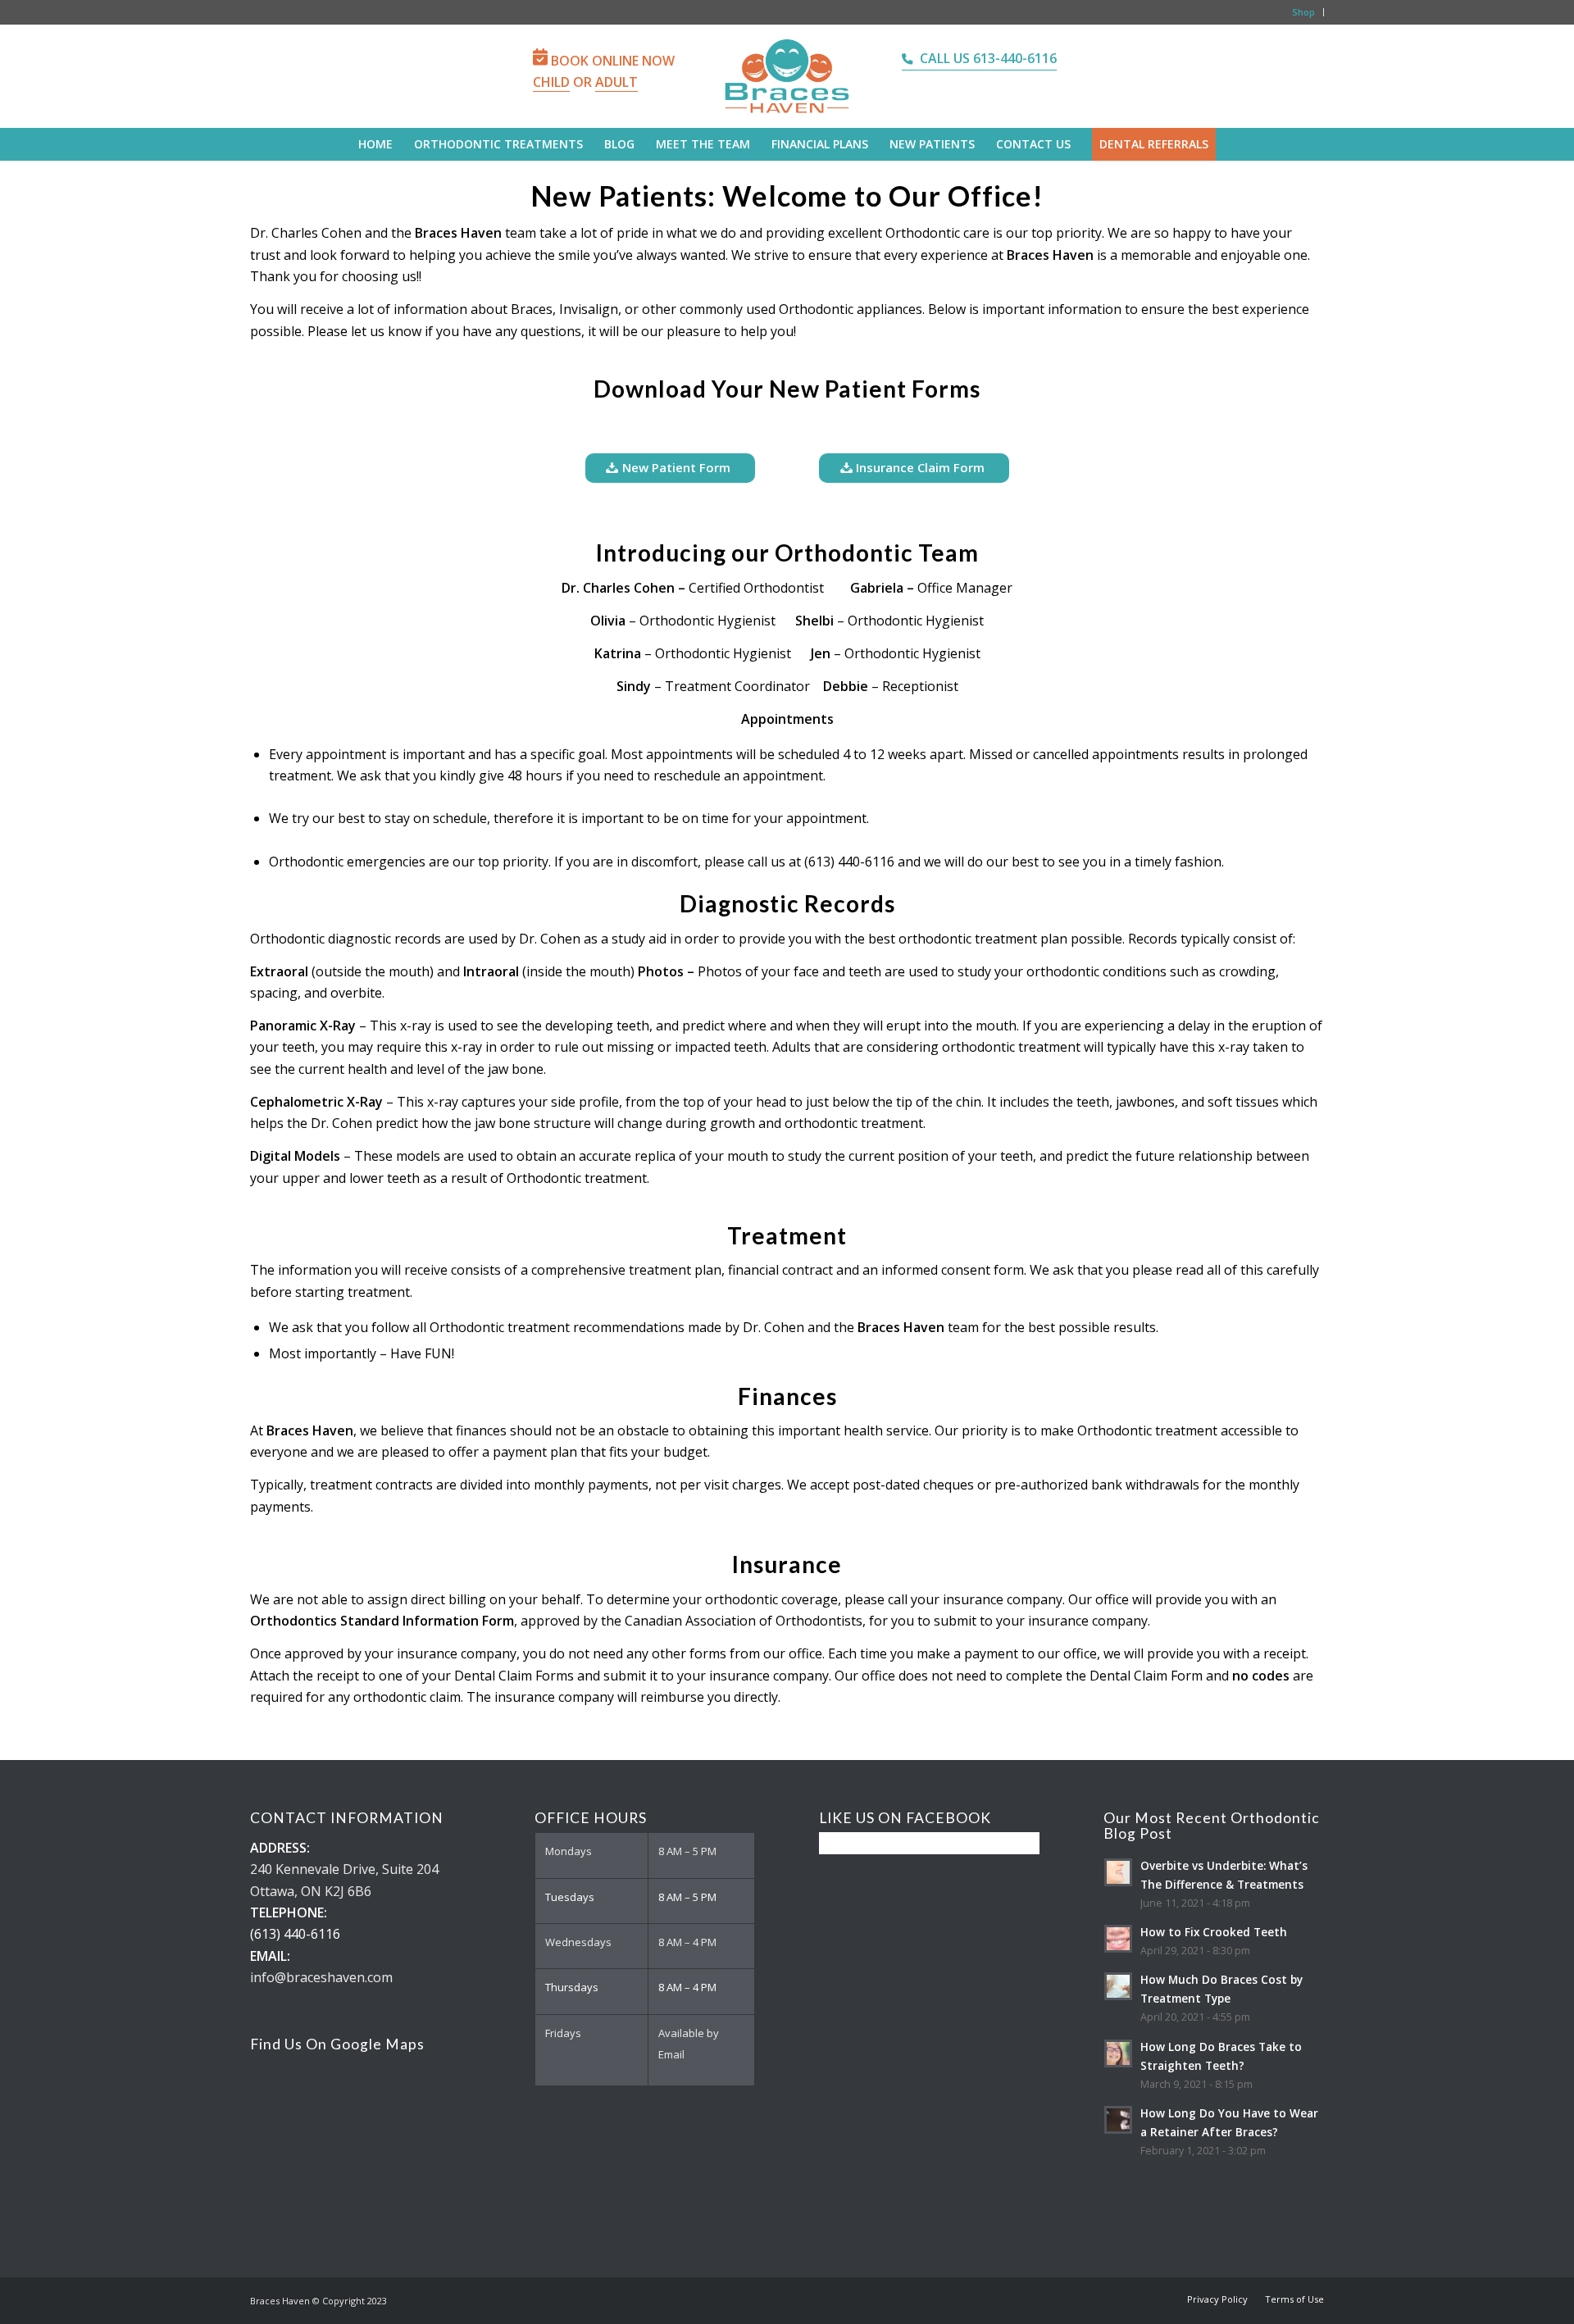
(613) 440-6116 (295, 1934)
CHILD (551, 82)
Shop (1303, 12)
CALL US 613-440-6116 (988, 58)
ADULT (616, 82)
